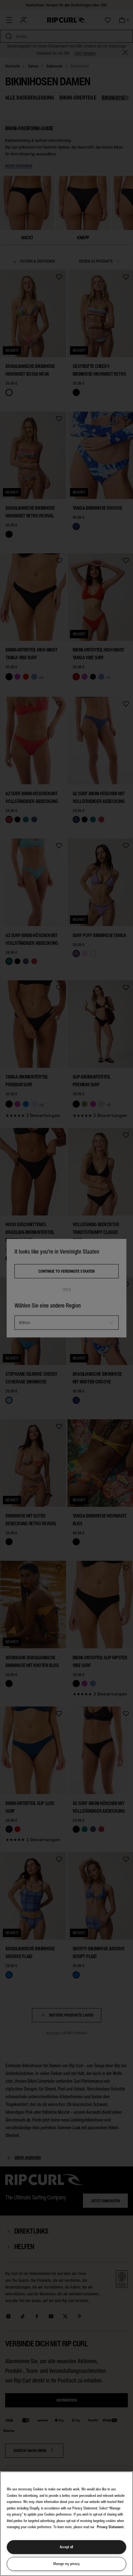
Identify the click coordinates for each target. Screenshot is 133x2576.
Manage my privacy (66, 2564)
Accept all (66, 2547)
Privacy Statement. (111, 2527)
